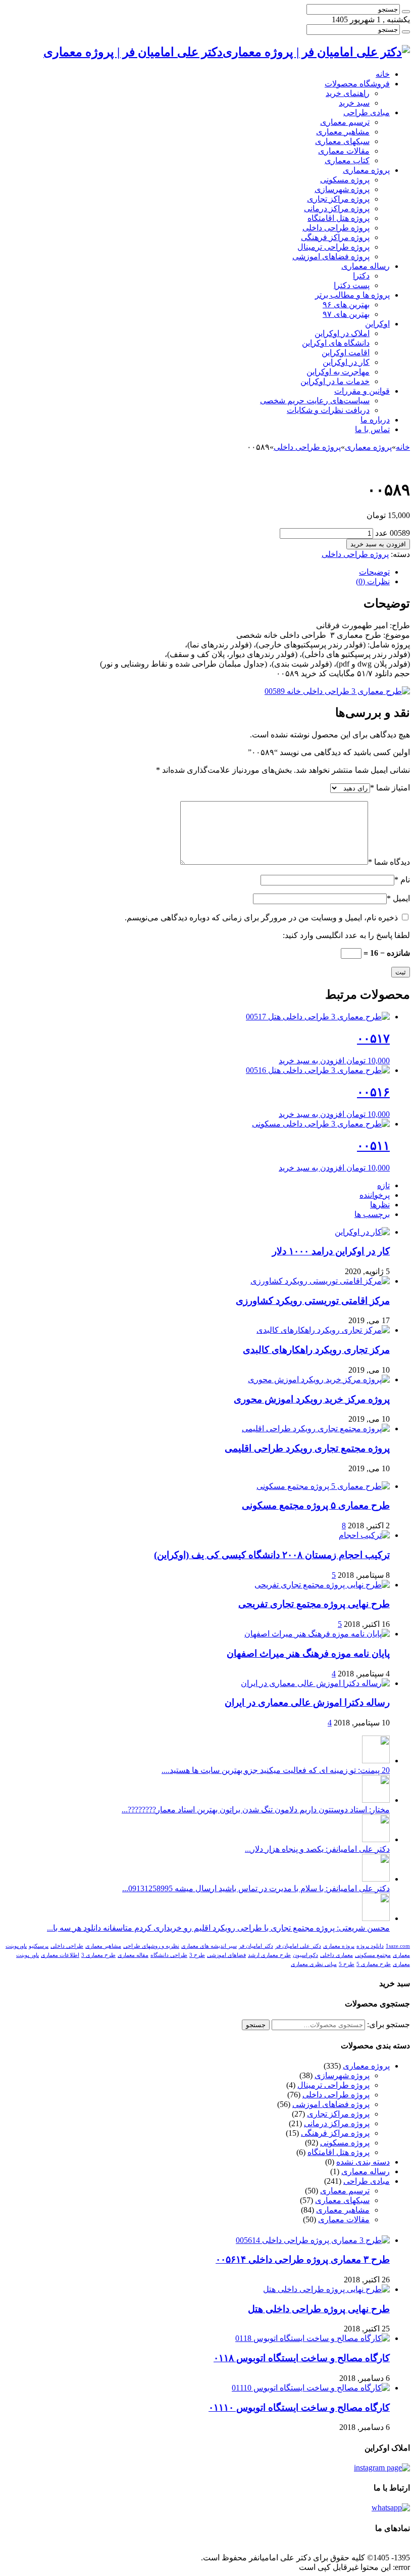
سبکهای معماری (342, 141)
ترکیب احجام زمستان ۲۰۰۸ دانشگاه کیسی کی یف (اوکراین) (272, 1555)
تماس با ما (372, 429)
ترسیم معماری (345, 122)
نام (402, 880)
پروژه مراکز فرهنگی (335, 237)
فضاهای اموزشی (226, 1955)
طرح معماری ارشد (269, 1955)
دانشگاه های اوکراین (336, 343)
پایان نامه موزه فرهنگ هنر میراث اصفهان (308, 1653)
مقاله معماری (133, 1955)
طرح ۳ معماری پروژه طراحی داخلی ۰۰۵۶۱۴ (303, 2259)
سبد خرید (354, 103)
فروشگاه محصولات (357, 84)
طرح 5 (347, 1964)
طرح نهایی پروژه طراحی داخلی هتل (319, 2309)
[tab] (197, 572)
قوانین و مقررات (362, 391)
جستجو (256, 2025)
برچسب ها (372, 1214)
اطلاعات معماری (60, 1955)
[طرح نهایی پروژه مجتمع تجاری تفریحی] (322, 1585)
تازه (383, 1185)
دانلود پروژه (370, 1946)
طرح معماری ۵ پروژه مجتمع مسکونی (316, 1505)
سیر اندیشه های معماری (209, 1946)
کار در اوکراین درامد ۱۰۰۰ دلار (331, 1251)
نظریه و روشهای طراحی (151, 1946)
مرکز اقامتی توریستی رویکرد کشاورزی (313, 1301)
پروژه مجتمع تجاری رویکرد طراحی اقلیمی (307, 1448)
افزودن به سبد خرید (378, 544)
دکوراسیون (305, 1955)
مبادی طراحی (367, 112)
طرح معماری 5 (374, 1964)
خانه (383, 74)
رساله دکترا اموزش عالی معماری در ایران (307, 1702)
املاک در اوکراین (342, 333)
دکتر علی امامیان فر (298, 1946)
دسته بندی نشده (363, 2162)
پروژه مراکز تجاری (338, 199)
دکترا (361, 276)
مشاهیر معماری (343, 132)
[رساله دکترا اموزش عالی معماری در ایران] (315, 1683)
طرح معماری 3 (98, 1955)
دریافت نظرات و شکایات (328, 410)
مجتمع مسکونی (373, 1955)
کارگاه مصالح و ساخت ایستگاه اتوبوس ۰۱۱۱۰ (299, 2407)
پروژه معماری (366, 170)
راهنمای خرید (348, 93)
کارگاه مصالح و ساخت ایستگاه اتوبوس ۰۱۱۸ (302, 2358)
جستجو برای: (389, 2024)
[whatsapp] (391, 2508)
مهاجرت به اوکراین (338, 372)
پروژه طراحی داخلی (336, 228)
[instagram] (382, 2468)
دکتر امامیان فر (256, 1946)
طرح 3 (197, 1955)
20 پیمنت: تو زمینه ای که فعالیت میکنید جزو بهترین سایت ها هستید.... (276, 1770)
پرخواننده (375, 1195)
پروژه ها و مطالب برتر (352, 295)
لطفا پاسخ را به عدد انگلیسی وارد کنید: (346, 935)
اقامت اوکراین (346, 353)
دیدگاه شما (389, 862)
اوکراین (377, 324)
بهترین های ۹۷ (346, 314)
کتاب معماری (347, 160)
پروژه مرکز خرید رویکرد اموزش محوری (312, 1399)
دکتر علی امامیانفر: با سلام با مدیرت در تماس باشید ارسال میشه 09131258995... (256, 1888)
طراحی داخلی (67, 1946)
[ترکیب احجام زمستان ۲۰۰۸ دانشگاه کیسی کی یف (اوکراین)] (364, 1535)
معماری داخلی (337, 1955)
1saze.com (398, 1946)
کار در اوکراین (346, 362)
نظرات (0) (373, 581)
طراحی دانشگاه (169, 1955)
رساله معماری (366, 266)
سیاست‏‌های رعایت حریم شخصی (315, 401)
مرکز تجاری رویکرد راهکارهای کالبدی (316, 1350)
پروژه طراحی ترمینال (333, 247)
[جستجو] (406, 12)
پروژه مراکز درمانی (337, 208)
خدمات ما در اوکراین (335, 381)
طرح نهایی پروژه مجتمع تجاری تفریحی (314, 1604)
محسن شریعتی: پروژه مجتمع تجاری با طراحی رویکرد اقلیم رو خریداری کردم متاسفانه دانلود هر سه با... (218, 1928)
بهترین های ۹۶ (346, 305)
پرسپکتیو (39, 1946)
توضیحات (374, 572)
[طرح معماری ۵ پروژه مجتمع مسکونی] (323, 1486)
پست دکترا (352, 285)
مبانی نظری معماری (314, 1964)
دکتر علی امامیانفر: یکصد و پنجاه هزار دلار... (317, 1849)
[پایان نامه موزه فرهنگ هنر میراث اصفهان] (317, 1634)
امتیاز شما (390, 788)
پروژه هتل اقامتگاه (339, 218)
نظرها (380, 1205)
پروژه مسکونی (345, 180)
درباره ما (375, 420)
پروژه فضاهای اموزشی (331, 256)
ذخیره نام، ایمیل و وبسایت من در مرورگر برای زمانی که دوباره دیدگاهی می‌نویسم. (261, 918)
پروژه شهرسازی (342, 189)
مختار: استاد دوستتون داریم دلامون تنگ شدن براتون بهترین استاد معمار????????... (256, 1810)
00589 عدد (393, 533)
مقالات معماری (344, 151)
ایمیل (398, 898)
